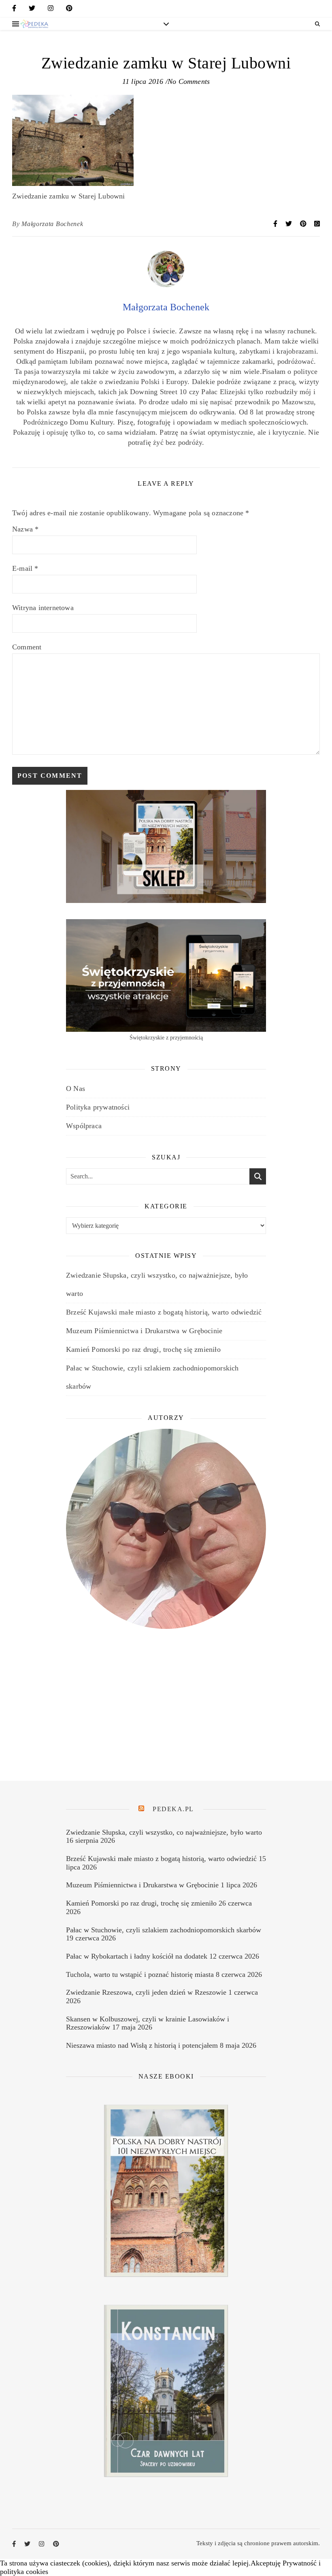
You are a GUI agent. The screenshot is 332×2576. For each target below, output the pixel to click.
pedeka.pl (173, 1809)
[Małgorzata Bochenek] (166, 285)
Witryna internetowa (43, 608)
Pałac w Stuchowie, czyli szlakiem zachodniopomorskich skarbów (164, 1930)
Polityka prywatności (98, 1107)
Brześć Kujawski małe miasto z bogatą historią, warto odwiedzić (164, 1312)
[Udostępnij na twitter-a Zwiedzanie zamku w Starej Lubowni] (289, 224)
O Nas (76, 1088)
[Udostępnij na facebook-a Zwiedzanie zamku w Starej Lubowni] (276, 224)
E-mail (25, 568)
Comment (27, 647)
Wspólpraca (84, 1126)
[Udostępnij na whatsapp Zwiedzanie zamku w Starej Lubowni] (317, 224)
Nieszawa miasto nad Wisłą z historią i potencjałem (142, 2045)
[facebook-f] (14, 10)
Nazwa (25, 529)
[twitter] (32, 10)
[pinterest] (69, 10)
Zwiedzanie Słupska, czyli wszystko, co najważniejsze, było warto (164, 1832)
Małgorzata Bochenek (52, 224)
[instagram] (51, 10)
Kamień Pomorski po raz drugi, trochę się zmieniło (143, 1349)
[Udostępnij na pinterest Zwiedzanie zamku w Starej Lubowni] (304, 224)
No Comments (189, 81)
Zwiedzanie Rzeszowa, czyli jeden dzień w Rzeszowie (146, 1992)
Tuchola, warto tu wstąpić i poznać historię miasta (140, 1974)
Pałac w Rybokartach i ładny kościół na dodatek (137, 1956)
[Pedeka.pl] (34, 24)
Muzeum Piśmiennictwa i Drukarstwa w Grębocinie (144, 1331)
